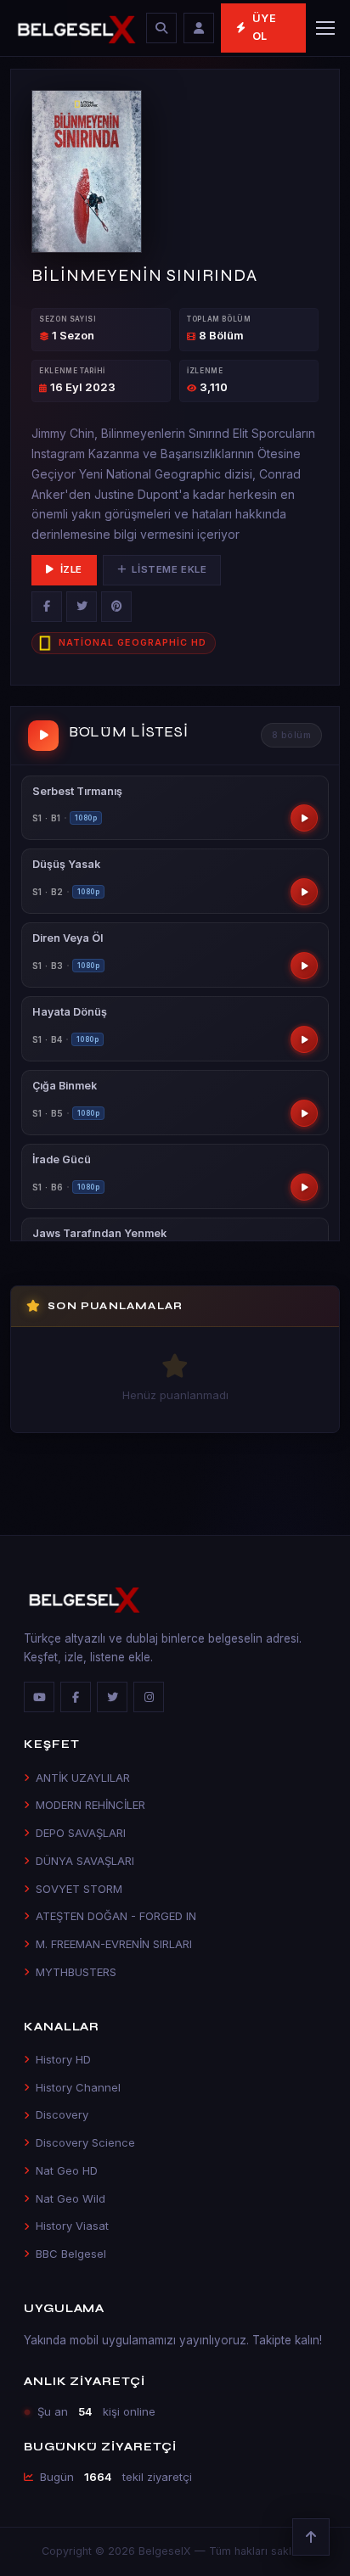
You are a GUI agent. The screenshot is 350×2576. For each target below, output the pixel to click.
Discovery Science (85, 2142)
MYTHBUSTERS (76, 1972)
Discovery (62, 2114)
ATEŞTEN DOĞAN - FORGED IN (116, 1916)
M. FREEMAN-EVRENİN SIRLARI (114, 1944)
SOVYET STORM (79, 1889)
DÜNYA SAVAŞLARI (85, 1861)
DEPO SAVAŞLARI (81, 1833)
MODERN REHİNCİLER (90, 1805)
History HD (63, 2059)
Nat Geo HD (67, 2170)
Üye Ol (265, 27)
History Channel (78, 2087)
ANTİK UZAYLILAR (83, 1778)
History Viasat (72, 2226)
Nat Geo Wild (71, 2198)
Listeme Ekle (169, 569)
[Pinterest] (116, 607)
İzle (71, 569)
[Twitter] (82, 607)
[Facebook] (47, 607)
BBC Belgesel (71, 2254)
